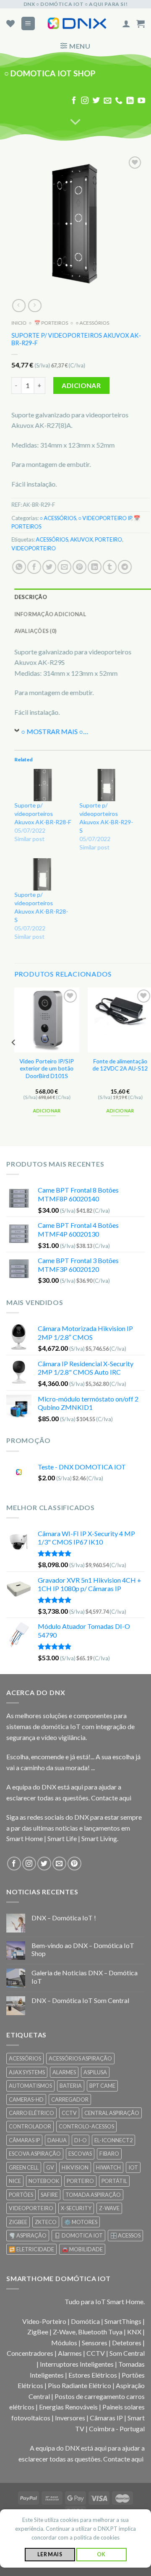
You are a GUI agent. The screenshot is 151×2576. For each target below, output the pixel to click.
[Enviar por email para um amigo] (64, 567)
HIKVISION (75, 2167)
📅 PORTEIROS (51, 323)
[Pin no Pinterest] (79, 567)
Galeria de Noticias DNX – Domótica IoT (85, 1977)
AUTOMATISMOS (30, 2086)
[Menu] (28, 24)
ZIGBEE (18, 2222)
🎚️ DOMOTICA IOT (78, 2235)
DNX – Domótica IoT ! (64, 1918)
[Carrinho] (141, 23)
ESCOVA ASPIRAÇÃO (35, 2154)
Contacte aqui (111, 1798)
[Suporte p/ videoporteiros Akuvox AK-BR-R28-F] (43, 785)
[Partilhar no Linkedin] (95, 567)
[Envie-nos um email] (107, 101)
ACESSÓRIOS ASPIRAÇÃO (80, 2058)
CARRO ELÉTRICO (31, 2113)
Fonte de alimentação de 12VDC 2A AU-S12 (120, 1065)
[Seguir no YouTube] (141, 101)
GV (50, 2167)
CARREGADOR (70, 2099)
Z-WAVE (109, 2208)
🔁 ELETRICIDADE (31, 2249)
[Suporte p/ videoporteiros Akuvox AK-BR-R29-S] (108, 785)
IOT (133, 2167)
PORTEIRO (108, 540)
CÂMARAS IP (24, 2140)
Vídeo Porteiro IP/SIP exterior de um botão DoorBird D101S (47, 1069)
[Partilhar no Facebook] (34, 567)
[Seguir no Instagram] (85, 101)
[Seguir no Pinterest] (74, 1864)
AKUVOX (81, 540)
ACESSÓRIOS (52, 540)
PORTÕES (21, 2195)
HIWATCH (108, 2167)
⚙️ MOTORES (81, 2222)
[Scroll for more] (75, 122)
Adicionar (81, 385)
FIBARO (109, 2154)
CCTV (69, 2113)
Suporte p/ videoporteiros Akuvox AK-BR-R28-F (43, 814)
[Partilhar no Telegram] (125, 567)
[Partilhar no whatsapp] (19, 567)
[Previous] (14, 1059)
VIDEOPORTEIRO (34, 548)
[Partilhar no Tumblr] (110, 567)
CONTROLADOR (30, 2126)
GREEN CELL (24, 2167)
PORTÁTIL (114, 2181)
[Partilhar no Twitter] (49, 567)
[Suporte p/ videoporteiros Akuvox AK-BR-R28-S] (43, 874)
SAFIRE (49, 2195)
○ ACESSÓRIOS (92, 323)
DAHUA (57, 2140)
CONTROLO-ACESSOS (86, 2126)
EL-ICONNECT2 (113, 2140)
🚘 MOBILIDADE (82, 2249)
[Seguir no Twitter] (96, 101)
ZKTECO (46, 2222)
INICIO (19, 323)
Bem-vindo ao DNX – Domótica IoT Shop (83, 1949)
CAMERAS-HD (26, 2099)
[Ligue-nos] (119, 101)
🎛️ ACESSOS (125, 2235)
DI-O (81, 2140)
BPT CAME (102, 2086)
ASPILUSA (95, 2072)
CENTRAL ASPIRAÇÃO (112, 2113)
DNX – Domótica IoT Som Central (80, 2000)
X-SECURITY (76, 2208)
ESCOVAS (80, 2154)
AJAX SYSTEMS (27, 2072)
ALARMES (64, 2072)
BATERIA (71, 2086)
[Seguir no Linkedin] (130, 101)
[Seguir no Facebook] (74, 101)
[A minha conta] (126, 23)
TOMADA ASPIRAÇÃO (93, 2195)
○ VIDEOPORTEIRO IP (105, 518)
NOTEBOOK (44, 2181)
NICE (15, 2181)
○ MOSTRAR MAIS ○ (52, 731)
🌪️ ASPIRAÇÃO (28, 2235)
